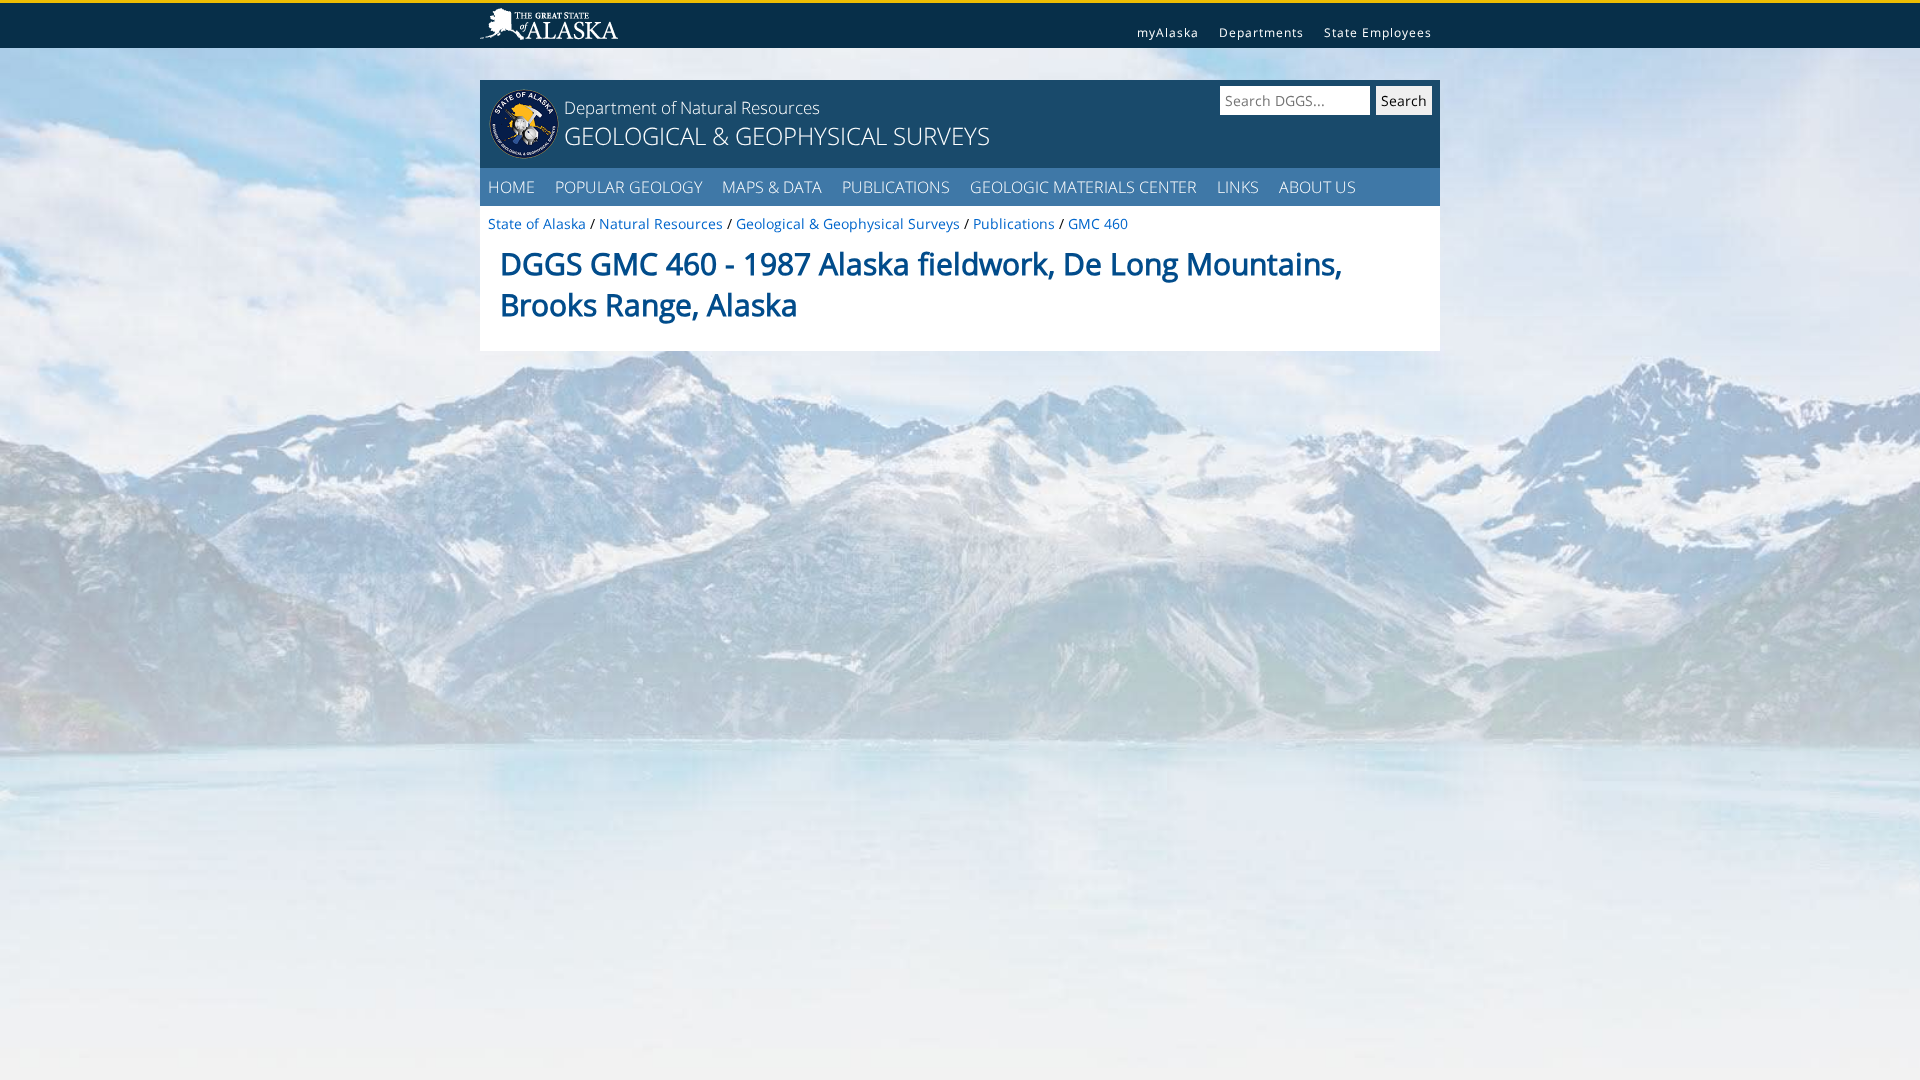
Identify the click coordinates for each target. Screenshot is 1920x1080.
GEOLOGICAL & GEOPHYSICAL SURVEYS (777, 135)
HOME (511, 187)
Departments (1261, 32)
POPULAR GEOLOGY (628, 187)
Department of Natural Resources (692, 107)
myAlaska (1168, 32)
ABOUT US (1317, 187)
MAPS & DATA (772, 187)
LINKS (1238, 187)
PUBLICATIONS (896, 187)
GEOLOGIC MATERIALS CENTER (1083, 187)
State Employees (1378, 32)
